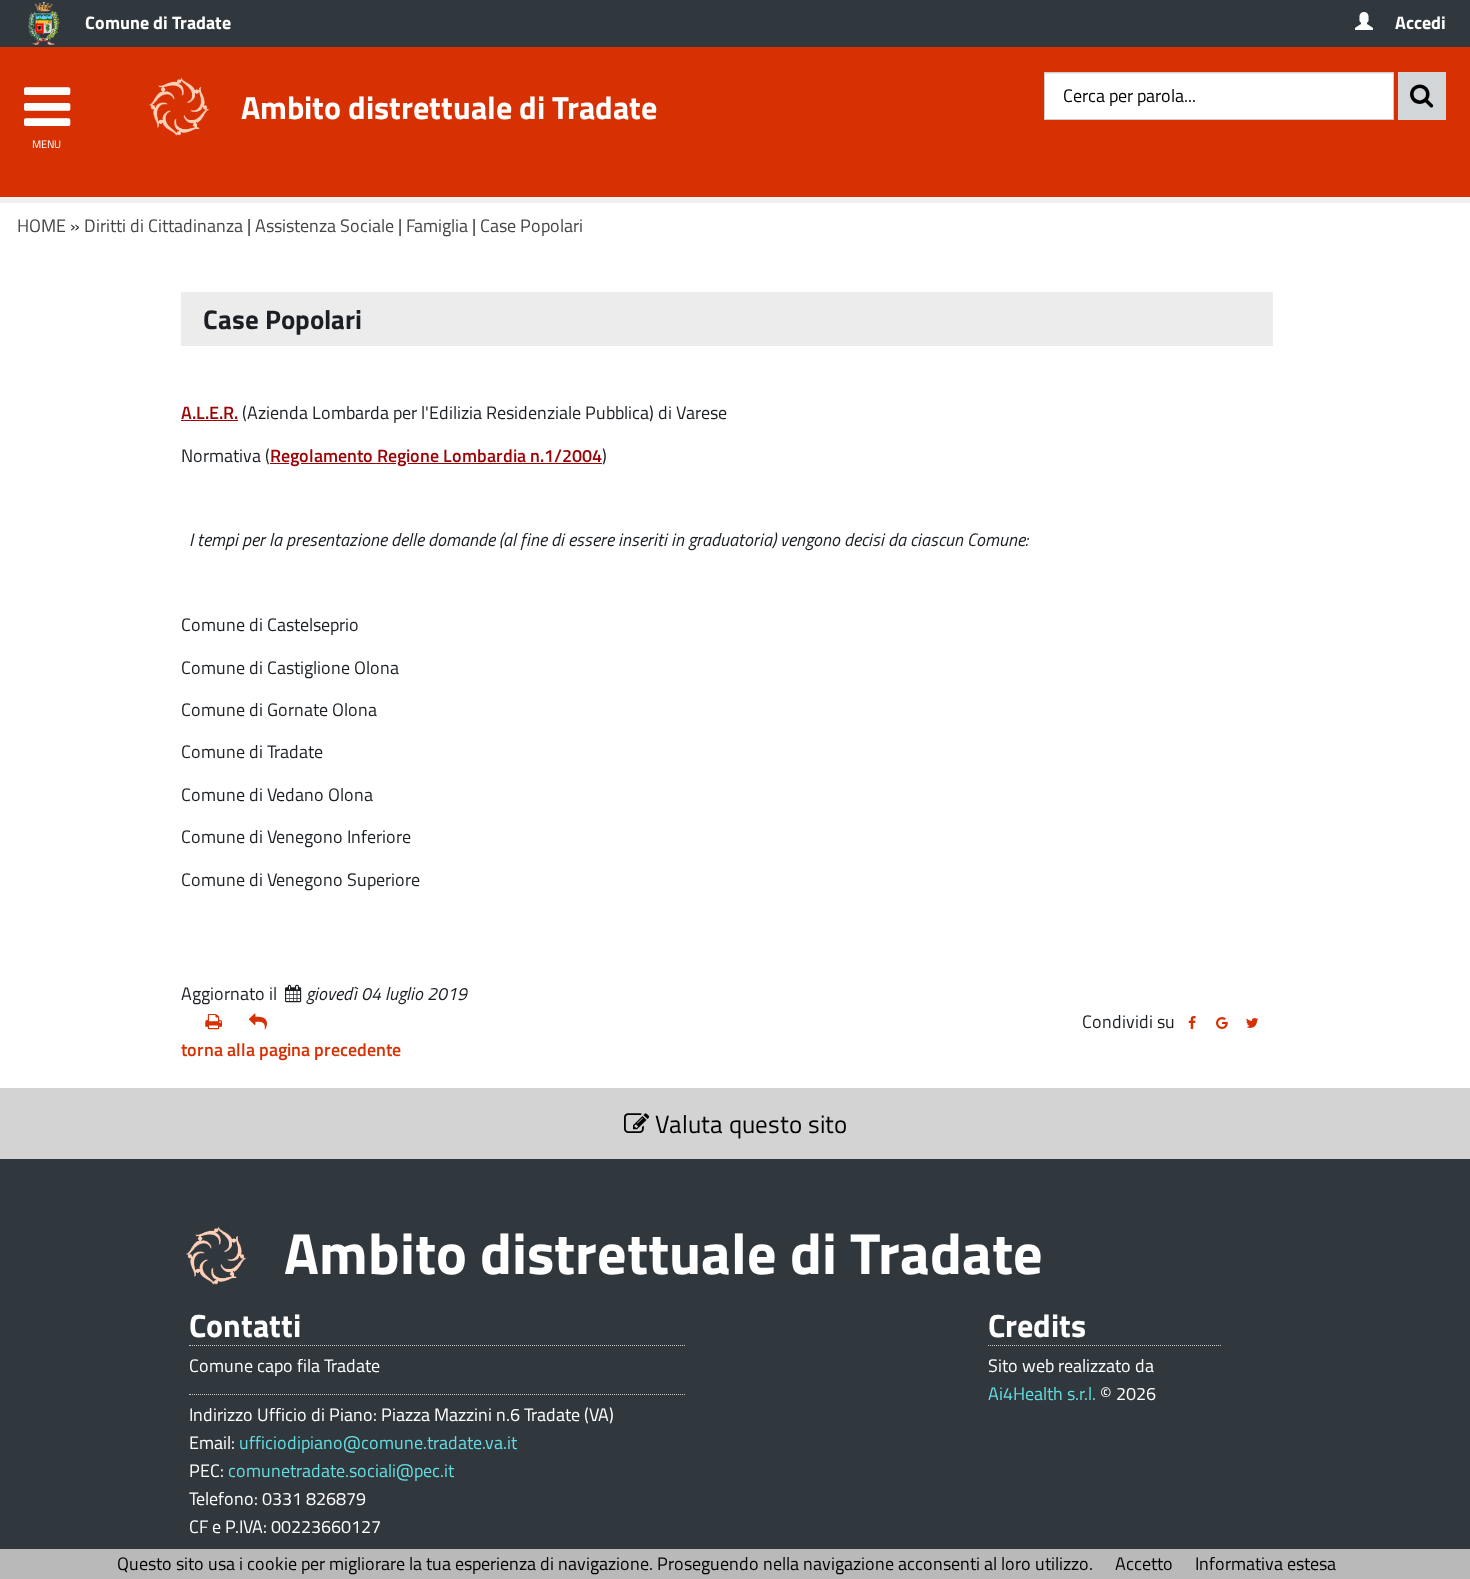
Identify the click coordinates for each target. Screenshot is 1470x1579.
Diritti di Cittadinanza (163, 225)
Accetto (1144, 1563)
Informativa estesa (1265, 1563)
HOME (41, 225)
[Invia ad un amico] (263, 1022)
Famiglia (437, 225)
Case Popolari (531, 225)
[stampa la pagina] (219, 1022)
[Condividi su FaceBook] (1192, 1023)
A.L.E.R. (209, 412)
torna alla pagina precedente (291, 1049)
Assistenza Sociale (324, 225)
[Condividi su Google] (1222, 1023)
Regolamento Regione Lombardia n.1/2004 (436, 455)
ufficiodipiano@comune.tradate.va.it (378, 1442)
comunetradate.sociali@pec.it (341, 1470)
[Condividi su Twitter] (1252, 1023)
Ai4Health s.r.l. (1042, 1393)
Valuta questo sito (748, 1123)
